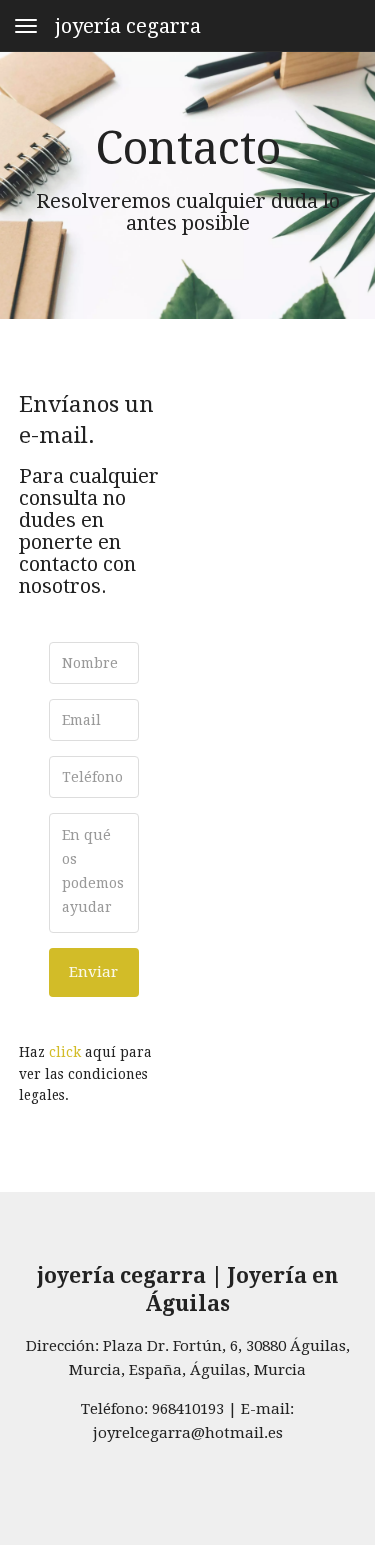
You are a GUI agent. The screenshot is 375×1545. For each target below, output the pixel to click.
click (65, 1052)
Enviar (93, 972)
